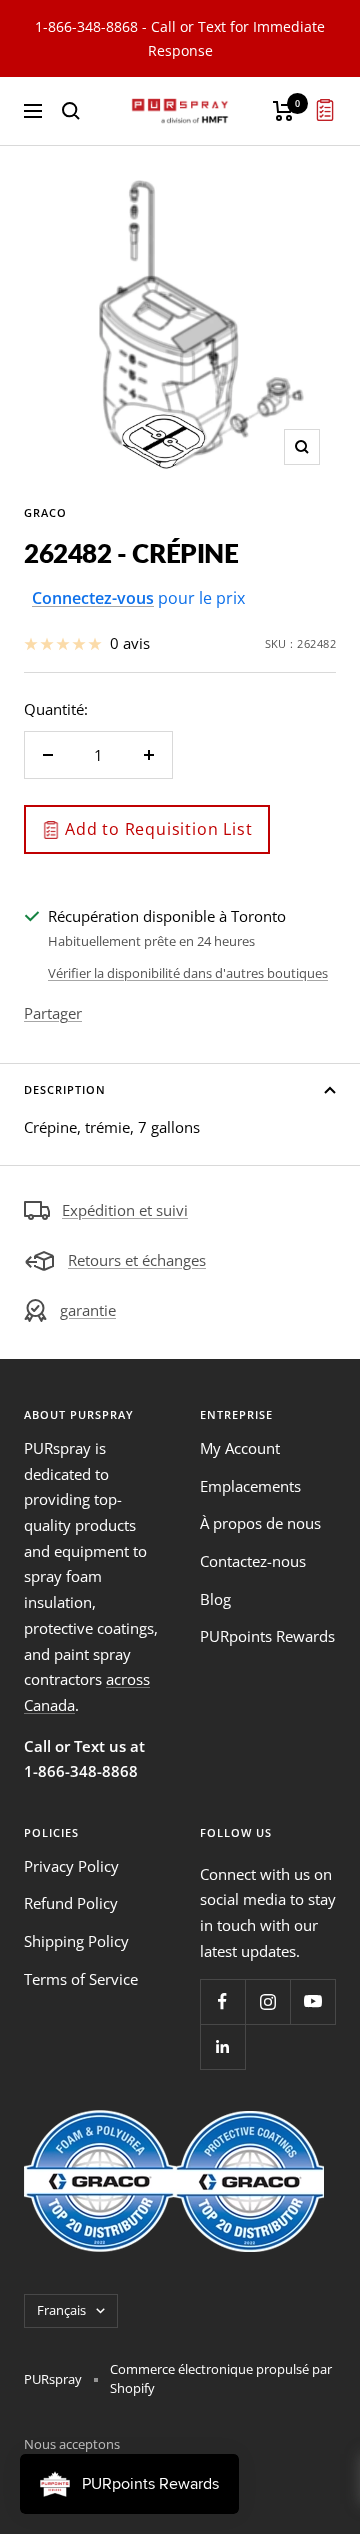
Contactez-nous (253, 1561)
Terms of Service (81, 1979)
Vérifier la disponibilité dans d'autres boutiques (188, 973)
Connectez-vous (93, 598)
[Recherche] (71, 111)
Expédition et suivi (125, 1210)
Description (65, 1089)
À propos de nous (260, 1523)
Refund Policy (71, 1903)
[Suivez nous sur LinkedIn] (222, 2046)
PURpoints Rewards (267, 1636)
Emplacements (250, 1486)
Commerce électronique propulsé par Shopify (221, 2379)
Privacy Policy (71, 1866)
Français (61, 2310)
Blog (215, 1599)
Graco (45, 512)
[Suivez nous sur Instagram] (267, 2001)
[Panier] (283, 111)
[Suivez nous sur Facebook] (222, 2001)
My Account (240, 1448)
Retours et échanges (137, 1260)
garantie (88, 1310)
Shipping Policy (76, 1941)
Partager (53, 1013)
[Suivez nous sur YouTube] (312, 2001)
